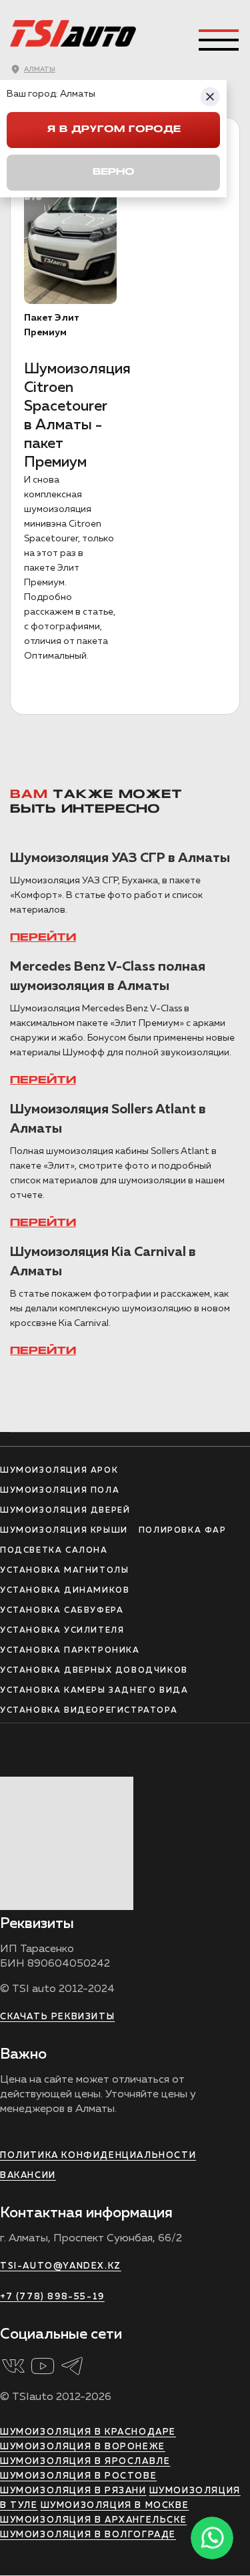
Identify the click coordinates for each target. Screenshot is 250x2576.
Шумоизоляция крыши (64, 1531)
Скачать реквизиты (57, 2017)
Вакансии (28, 2176)
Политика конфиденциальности (98, 2156)
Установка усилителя (62, 1631)
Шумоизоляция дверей (65, 1511)
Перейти (43, 938)
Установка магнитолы (64, 1571)
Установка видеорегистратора (89, 1711)
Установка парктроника (70, 1651)
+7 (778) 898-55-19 (52, 2297)
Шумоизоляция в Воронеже (83, 2447)
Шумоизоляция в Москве (115, 2506)
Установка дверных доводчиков (94, 1671)
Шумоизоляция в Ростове (78, 2476)
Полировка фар (183, 1531)
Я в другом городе (114, 130)
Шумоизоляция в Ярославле (85, 2462)
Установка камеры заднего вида (94, 1691)
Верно (114, 172)
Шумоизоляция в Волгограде (88, 2535)
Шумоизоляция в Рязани (73, 2491)
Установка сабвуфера (62, 1611)
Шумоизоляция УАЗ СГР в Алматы (120, 858)
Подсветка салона (54, 1551)
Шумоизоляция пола (60, 1491)
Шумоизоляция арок (59, 1471)
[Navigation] (219, 40)
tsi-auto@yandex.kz (61, 2266)
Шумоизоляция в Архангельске (93, 2520)
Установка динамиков (65, 1591)
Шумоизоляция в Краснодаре (88, 2432)
